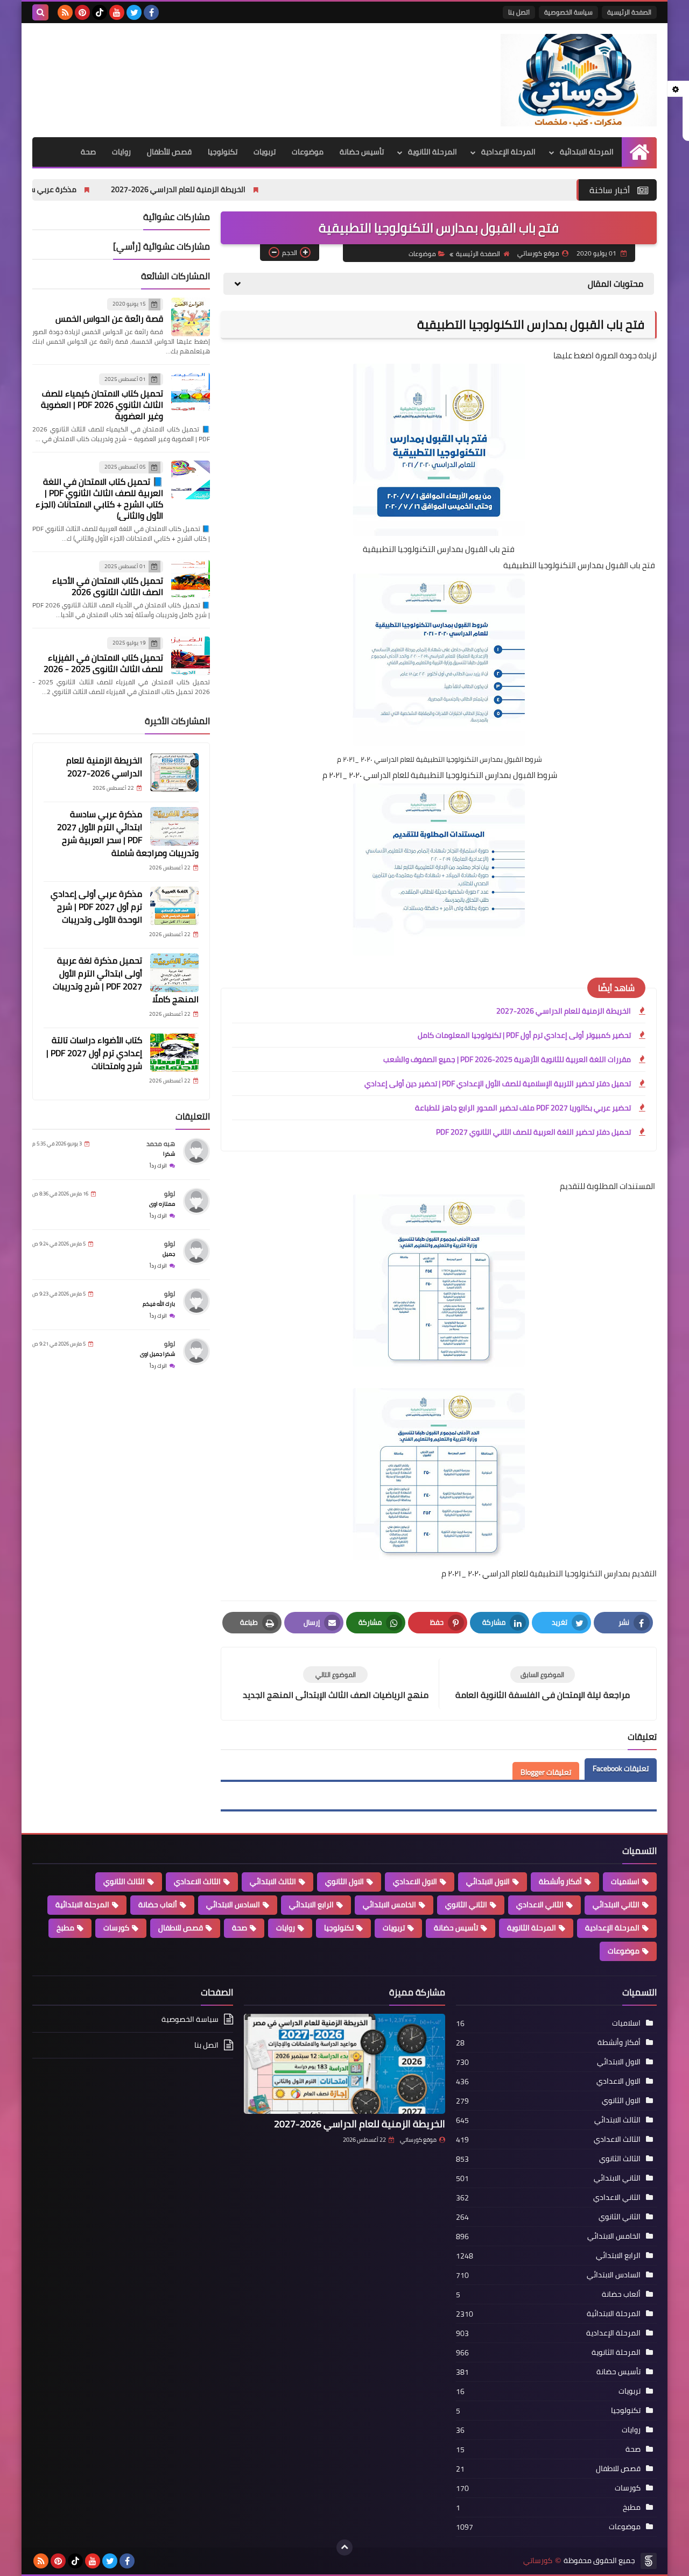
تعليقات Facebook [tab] (621, 1768)
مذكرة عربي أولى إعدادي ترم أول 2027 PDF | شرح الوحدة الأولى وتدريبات (96, 906)
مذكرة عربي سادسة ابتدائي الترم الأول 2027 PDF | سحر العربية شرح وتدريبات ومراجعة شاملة (128, 833)
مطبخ (65, 1928)
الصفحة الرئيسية (629, 12)
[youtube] (117, 12)
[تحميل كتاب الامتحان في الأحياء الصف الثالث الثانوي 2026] (191, 579)
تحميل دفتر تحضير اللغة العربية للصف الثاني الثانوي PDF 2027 (533, 1132)
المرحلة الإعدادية (508, 152)
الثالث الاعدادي (197, 1881)
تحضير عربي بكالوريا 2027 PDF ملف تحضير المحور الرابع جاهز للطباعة (523, 1108)
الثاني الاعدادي (540, 1905)
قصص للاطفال (181, 1928)
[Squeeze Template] (649, 2561)
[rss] (65, 12)
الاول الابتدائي (488, 1881)
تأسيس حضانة (362, 152)
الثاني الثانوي (466, 1905)
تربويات (265, 152)
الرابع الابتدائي (311, 1905)
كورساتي (538, 2561)
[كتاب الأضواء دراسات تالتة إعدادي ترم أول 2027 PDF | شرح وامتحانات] (174, 1052)
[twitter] (134, 12)
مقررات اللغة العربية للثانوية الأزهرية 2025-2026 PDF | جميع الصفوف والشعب (507, 1059)
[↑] (344, 2547)
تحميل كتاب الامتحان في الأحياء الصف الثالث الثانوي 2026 (108, 586)
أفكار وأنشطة (560, 1881)
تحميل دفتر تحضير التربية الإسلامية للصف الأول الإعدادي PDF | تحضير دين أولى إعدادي (498, 1084)
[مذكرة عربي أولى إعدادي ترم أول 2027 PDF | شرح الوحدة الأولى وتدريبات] (174, 906)
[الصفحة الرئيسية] (639, 152)
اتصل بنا (519, 12)
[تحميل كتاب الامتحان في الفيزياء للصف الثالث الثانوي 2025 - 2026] (191, 656)
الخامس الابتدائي (389, 1905)
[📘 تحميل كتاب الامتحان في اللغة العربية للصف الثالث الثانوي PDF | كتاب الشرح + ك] (191, 480)
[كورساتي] (579, 80)
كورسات (116, 1928)
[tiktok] (100, 12)
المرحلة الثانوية (433, 152)
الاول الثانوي (344, 1881)
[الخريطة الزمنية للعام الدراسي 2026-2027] (174, 773)
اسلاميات (625, 1881)
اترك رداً (158, 1165)
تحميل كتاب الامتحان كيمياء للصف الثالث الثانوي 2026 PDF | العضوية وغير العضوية (102, 405)
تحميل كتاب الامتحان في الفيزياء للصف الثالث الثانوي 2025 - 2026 (103, 663)
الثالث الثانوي (124, 1881)
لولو (170, 1193)
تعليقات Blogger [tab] (546, 1772)
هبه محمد (161, 1143)
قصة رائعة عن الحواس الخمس (109, 318)
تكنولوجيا (223, 152)
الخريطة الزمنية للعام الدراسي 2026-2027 (296, 189)
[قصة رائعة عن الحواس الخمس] (191, 317)
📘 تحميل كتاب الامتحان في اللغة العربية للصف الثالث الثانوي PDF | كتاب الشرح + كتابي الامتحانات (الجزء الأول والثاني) (99, 498)
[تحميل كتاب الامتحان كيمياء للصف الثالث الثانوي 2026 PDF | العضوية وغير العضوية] (191, 392)
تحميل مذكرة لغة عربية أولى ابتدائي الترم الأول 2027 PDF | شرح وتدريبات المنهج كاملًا (126, 979)
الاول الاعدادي (415, 1881)
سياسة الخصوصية (568, 12)
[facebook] (151, 12)
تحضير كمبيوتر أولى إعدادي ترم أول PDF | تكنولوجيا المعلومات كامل (524, 1035)
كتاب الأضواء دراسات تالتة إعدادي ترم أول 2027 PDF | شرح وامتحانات (94, 1052)
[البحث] (40, 12)
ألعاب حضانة (158, 1905)
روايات (121, 152)
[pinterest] (82, 12)
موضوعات (308, 152)
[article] (335, 1684)
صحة (88, 152)
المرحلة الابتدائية (587, 152)
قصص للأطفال (169, 152)
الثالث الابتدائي (273, 1881)
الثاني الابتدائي (616, 1905)
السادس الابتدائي (233, 1905)
